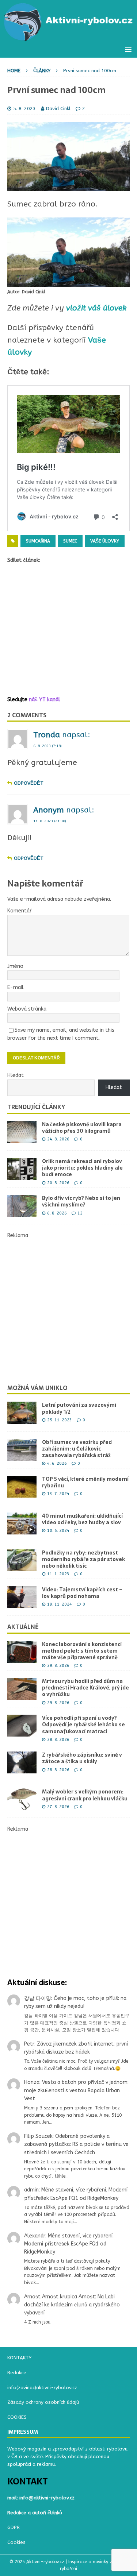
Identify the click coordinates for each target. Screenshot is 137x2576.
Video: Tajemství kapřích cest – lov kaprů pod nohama (82, 1593)
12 (80, 1213)
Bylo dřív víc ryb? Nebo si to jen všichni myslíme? (81, 1201)
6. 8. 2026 (57, 1213)
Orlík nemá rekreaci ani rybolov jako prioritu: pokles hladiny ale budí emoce (82, 1168)
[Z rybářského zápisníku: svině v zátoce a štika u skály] (22, 1762)
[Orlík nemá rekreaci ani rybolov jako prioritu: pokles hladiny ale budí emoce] (22, 1169)
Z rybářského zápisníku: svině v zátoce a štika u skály (82, 1758)
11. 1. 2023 (58, 1574)
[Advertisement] (68, 630)
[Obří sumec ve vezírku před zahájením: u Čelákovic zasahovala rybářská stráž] (22, 1450)
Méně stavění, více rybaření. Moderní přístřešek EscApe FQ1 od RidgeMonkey (69, 2244)
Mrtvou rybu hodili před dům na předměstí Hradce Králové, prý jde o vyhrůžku (85, 1688)
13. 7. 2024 (58, 1494)
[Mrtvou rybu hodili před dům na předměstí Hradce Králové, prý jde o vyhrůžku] (22, 1689)
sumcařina (38, 541)
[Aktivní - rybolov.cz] (68, 37)
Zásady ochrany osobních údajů (43, 2402)
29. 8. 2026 (58, 1666)
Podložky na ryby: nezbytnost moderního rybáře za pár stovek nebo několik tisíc (83, 1559)
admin (31, 2190)
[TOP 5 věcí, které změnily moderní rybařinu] (22, 1487)
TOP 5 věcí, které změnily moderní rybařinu (85, 1482)
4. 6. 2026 (57, 1463)
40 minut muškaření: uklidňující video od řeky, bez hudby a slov (82, 1519)
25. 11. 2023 (60, 1420)
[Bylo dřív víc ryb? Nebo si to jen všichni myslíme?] (22, 1206)
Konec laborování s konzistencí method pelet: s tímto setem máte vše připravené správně (82, 1651)
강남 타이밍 (38, 1998)
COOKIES (17, 2417)
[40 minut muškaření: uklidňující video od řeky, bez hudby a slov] (22, 1523)
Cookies (16, 2542)
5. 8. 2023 (24, 109)
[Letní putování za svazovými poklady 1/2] (22, 1413)
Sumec (70, 541)
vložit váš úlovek (96, 308)
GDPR (14, 2527)
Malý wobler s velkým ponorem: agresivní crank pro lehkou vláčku (85, 1795)
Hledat (16, 1075)
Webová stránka (27, 1009)
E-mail (16, 987)
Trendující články (36, 1107)
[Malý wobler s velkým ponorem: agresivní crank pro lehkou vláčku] (22, 1799)
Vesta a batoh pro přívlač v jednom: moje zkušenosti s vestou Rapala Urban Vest (76, 2090)
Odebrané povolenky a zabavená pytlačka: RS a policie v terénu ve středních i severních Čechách (76, 2144)
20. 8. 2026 (58, 1183)
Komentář (20, 911)
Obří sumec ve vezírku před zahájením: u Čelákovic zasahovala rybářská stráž (77, 1449)
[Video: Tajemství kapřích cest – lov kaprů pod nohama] (22, 1597)
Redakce (17, 2373)
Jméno (15, 966)
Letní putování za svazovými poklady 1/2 (79, 1408)
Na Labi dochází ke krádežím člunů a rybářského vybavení (72, 2305)
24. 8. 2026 (58, 1139)
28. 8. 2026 (58, 1740)
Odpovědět (29, 783)
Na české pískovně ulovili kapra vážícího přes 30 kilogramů (82, 1128)
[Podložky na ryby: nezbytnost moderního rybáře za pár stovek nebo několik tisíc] (22, 1560)
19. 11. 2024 (60, 1604)
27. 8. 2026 (58, 1807)
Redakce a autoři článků (35, 2513)
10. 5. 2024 (58, 1531)
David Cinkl (58, 109)
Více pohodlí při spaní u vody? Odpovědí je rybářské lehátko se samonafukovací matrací (83, 1725)
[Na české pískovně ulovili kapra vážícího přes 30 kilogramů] (22, 1132)
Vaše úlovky (105, 541)
